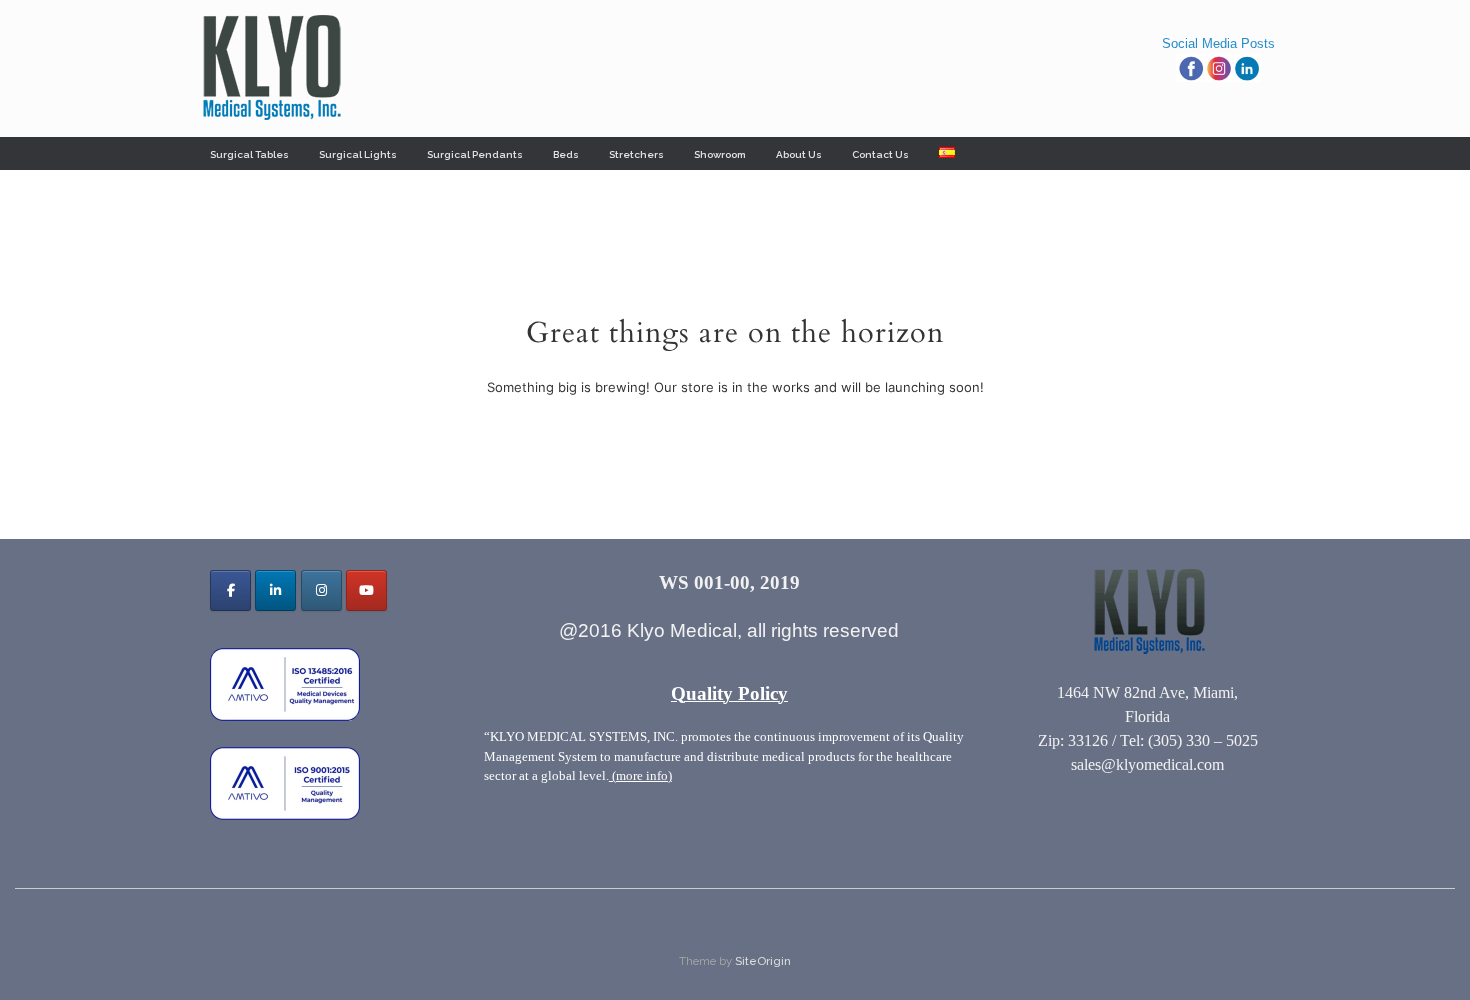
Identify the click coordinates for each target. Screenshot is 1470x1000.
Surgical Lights (358, 154)
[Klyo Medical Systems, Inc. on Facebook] (230, 590)
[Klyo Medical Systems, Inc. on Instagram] (321, 590)
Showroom (720, 154)
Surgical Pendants (475, 154)
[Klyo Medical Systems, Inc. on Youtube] (366, 590)
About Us (799, 154)
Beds (566, 154)
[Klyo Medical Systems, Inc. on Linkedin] (275, 590)
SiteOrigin (763, 961)
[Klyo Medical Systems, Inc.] (270, 68)
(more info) (640, 775)
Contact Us (880, 154)
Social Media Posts (1218, 43)
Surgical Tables (249, 154)
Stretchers (636, 154)
